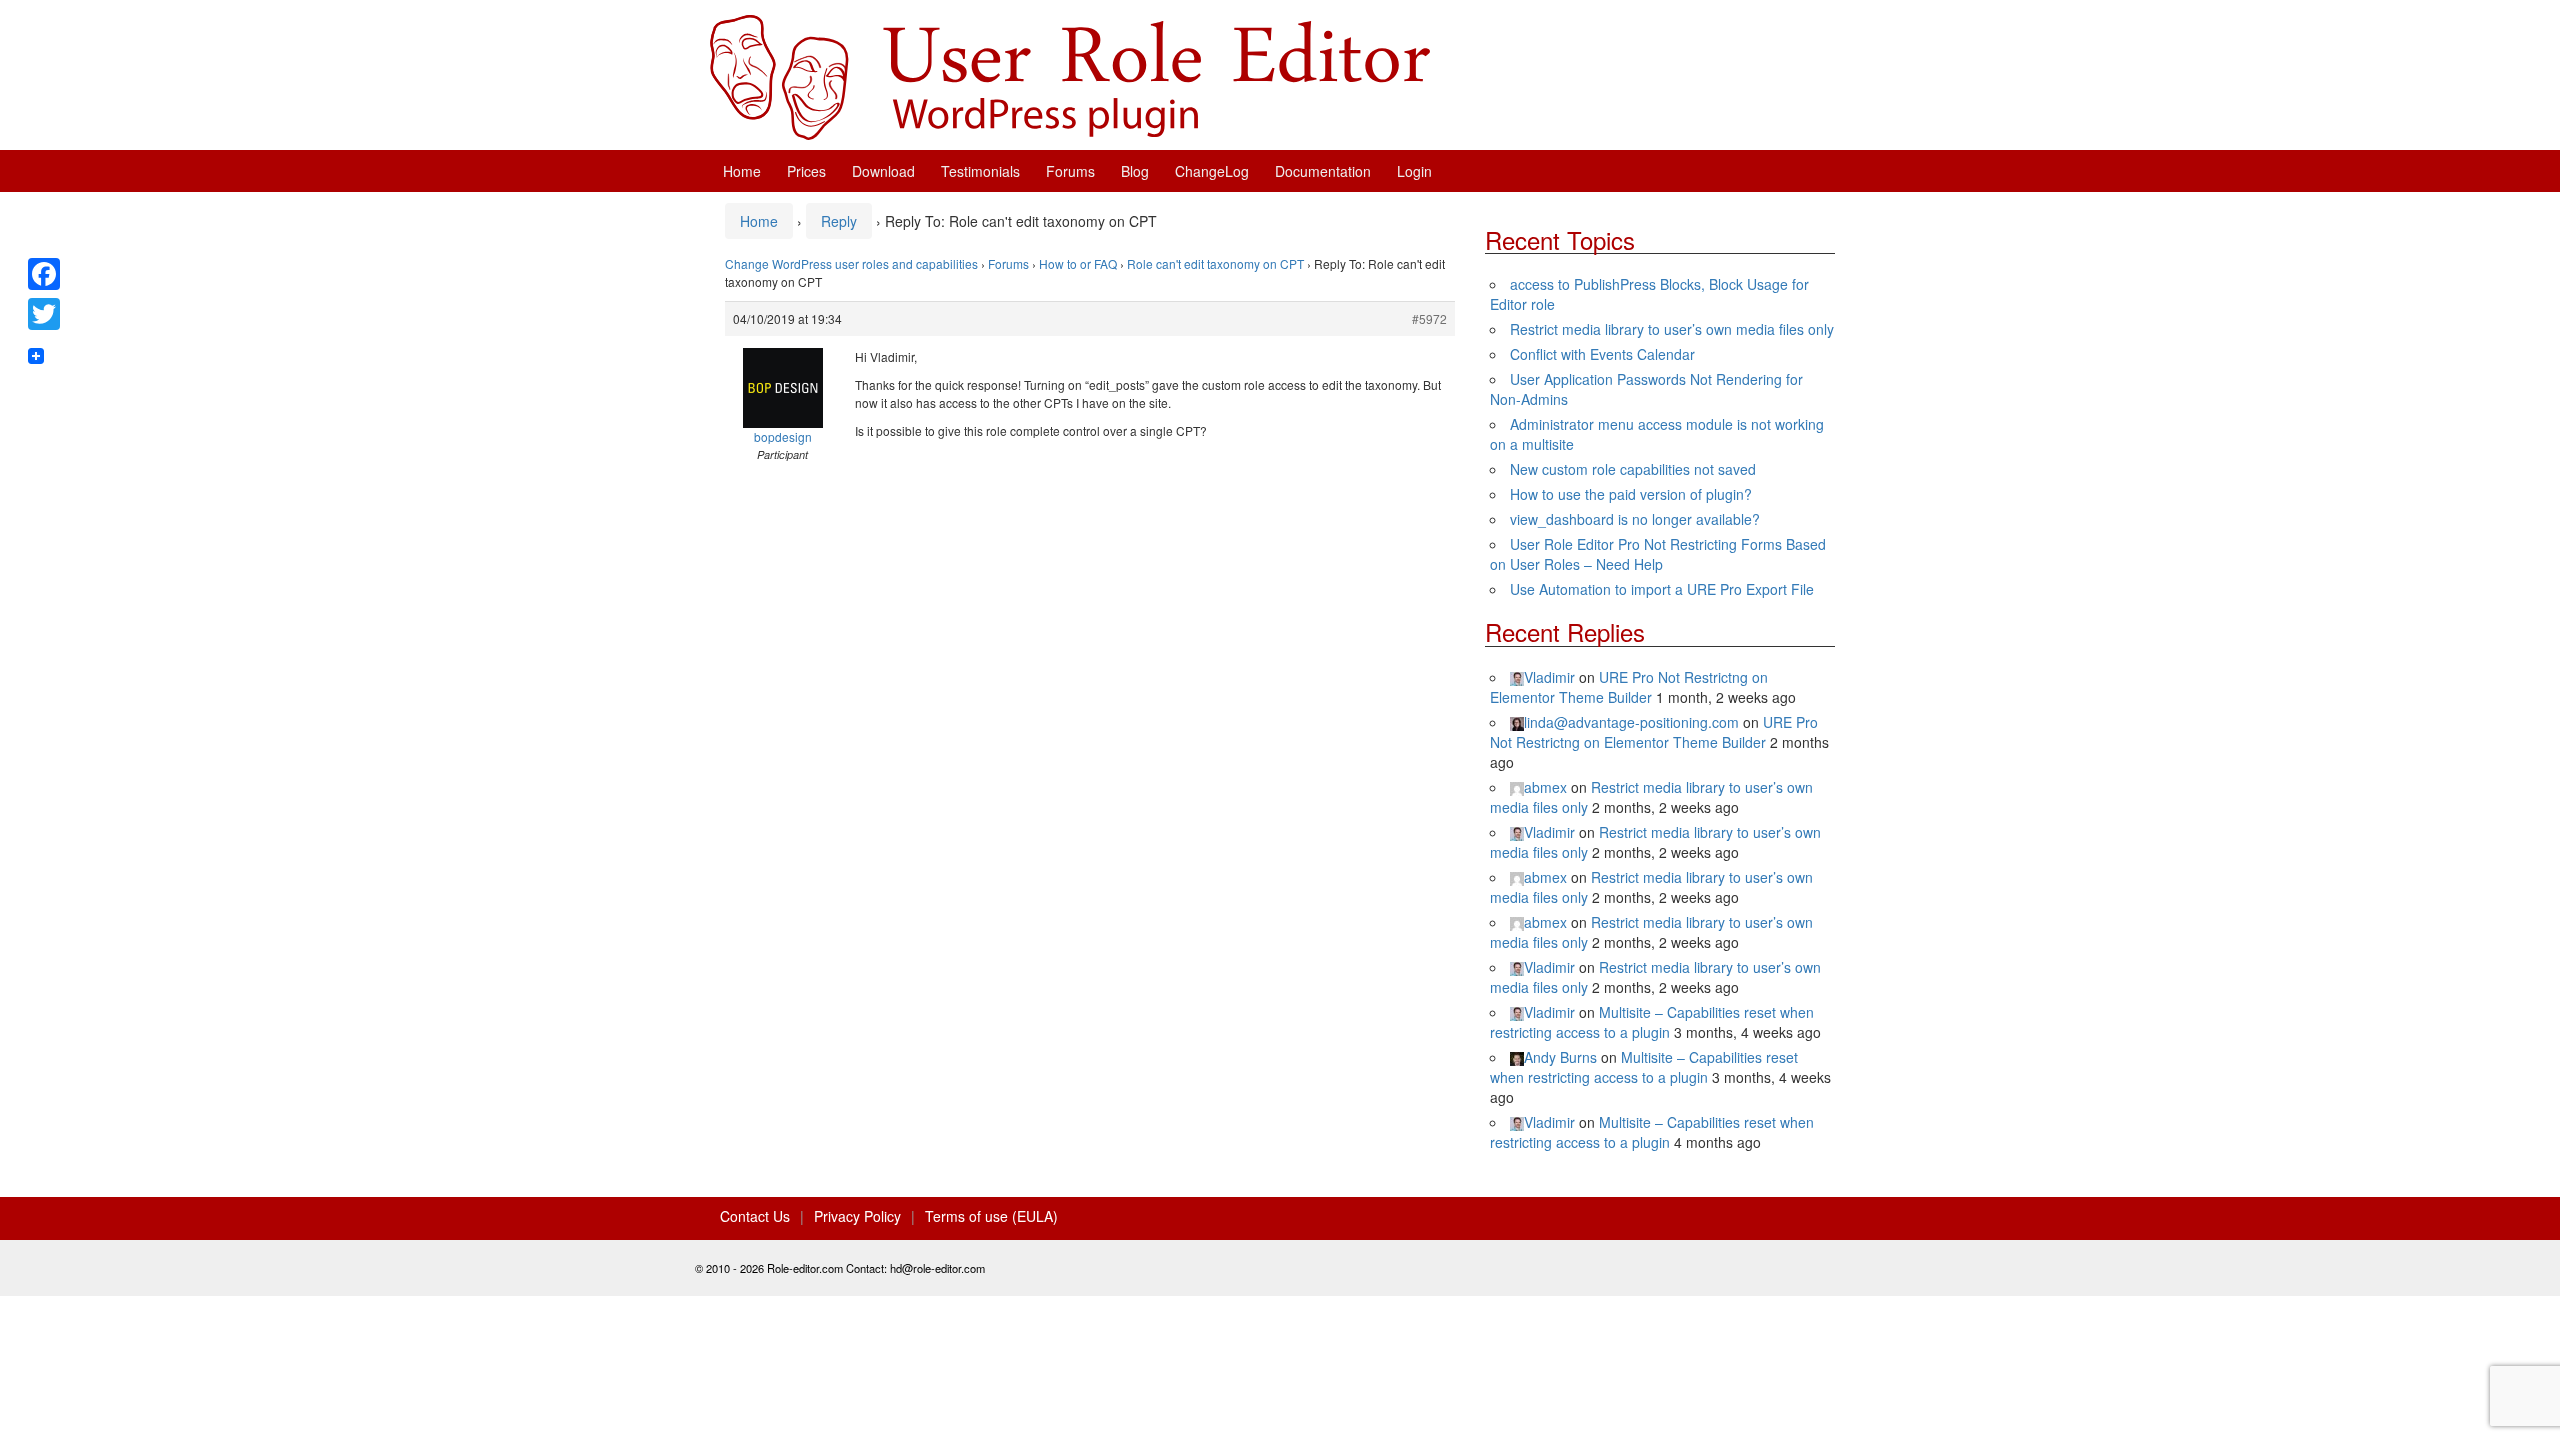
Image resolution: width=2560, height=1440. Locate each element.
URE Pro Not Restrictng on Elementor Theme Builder (1629, 687)
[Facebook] (44, 274)
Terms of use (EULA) (991, 1216)
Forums (1070, 171)
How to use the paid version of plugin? (1631, 494)
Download (883, 171)
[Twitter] (44, 314)
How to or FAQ (1078, 263)
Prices (806, 171)
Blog (1135, 171)
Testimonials (980, 171)
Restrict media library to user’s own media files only (1672, 329)
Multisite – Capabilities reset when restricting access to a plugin (1652, 1022)
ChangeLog (1212, 171)
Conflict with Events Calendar (1602, 354)
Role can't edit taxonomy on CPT (1215, 263)
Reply (839, 221)
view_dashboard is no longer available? (1635, 519)
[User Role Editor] (1070, 75)
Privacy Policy (857, 1216)
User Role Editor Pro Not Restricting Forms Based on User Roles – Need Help (1658, 554)
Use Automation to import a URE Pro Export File (1662, 589)
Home (742, 171)
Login (1414, 171)
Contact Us (755, 1216)
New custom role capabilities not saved (1633, 469)
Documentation (1323, 171)
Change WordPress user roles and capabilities (851, 263)
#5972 (1429, 318)
